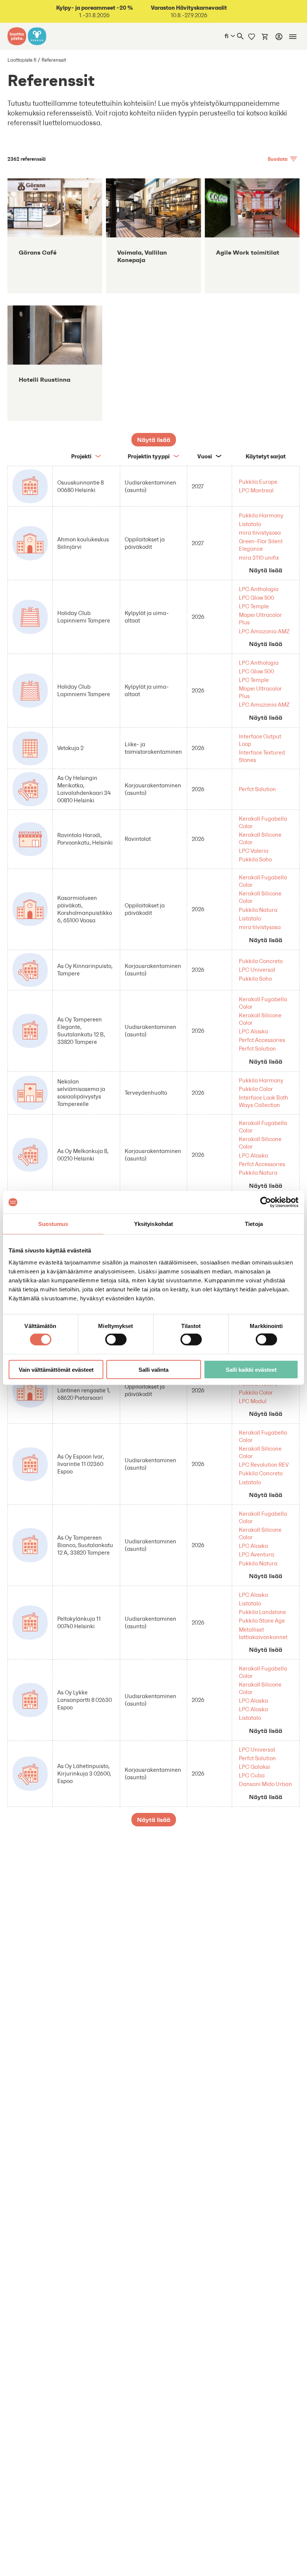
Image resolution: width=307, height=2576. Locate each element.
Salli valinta (153, 1369)
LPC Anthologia (259, 589)
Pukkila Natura (258, 910)
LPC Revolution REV (264, 1465)
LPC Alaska (253, 1031)
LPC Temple (254, 606)
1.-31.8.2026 (95, 11)
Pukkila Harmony (261, 515)
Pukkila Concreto (261, 961)
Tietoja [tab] (254, 1224)
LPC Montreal (256, 490)
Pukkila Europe (258, 482)
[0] (265, 36)
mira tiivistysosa (260, 533)
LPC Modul (253, 1401)
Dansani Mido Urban (265, 1784)
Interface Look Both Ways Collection (264, 1101)
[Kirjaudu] (279, 37)
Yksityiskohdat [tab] (153, 1224)
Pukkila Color (256, 1089)
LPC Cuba (252, 1775)
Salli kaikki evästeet (251, 1369)
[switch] (116, 1340)
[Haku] (240, 36)
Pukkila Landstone (262, 1612)
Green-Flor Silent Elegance (261, 545)
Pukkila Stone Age (262, 1621)
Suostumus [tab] (53, 1224)
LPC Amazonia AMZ (264, 631)
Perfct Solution (257, 789)
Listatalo (250, 524)
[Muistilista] (252, 36)
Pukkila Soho (255, 859)
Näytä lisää (266, 570)
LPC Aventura (256, 1554)
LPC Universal (257, 970)
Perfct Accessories (262, 1040)
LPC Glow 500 (256, 598)
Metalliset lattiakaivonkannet (263, 1633)
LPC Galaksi (254, 1767)
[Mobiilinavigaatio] (293, 37)
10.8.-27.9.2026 (189, 11)
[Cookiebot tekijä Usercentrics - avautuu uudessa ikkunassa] (266, 1202)
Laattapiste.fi (22, 60)
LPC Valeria (254, 851)
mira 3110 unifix (259, 558)
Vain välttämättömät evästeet (56, 1369)
